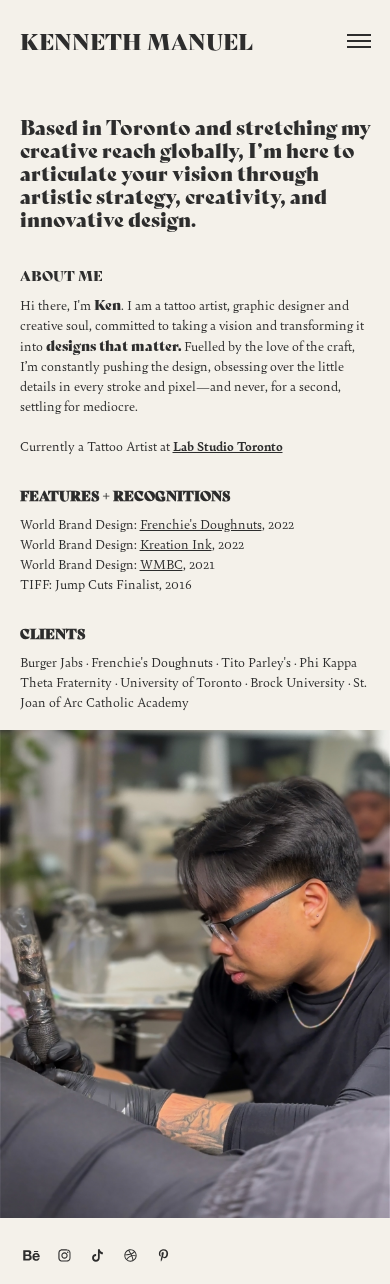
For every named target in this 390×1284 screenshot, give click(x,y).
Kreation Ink (176, 543)
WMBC (161, 563)
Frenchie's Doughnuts (201, 523)
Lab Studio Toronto (228, 445)
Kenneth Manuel (136, 40)
